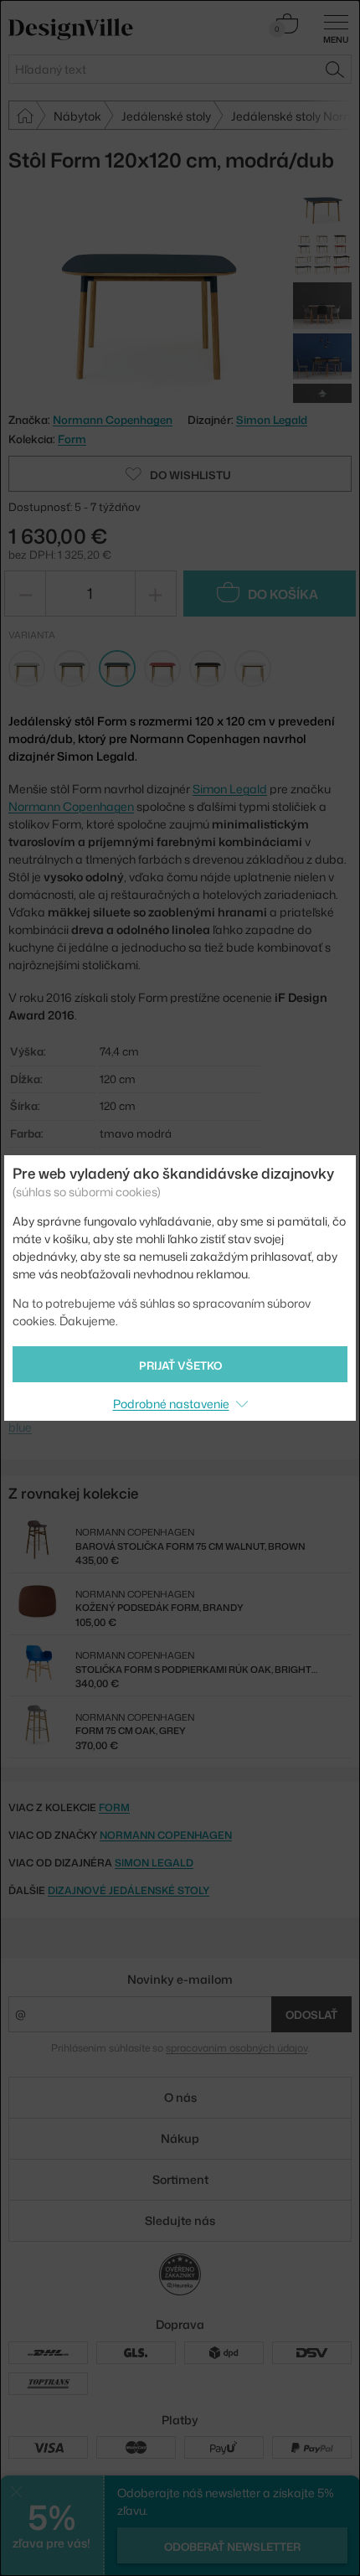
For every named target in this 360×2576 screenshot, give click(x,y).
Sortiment (180, 2179)
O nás (180, 2097)
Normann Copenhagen (71, 806)
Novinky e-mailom (180, 1979)
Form (72, 439)
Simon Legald (272, 420)
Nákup (180, 2138)
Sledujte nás (180, 2220)
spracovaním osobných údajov (237, 2048)
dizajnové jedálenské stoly (129, 1890)
